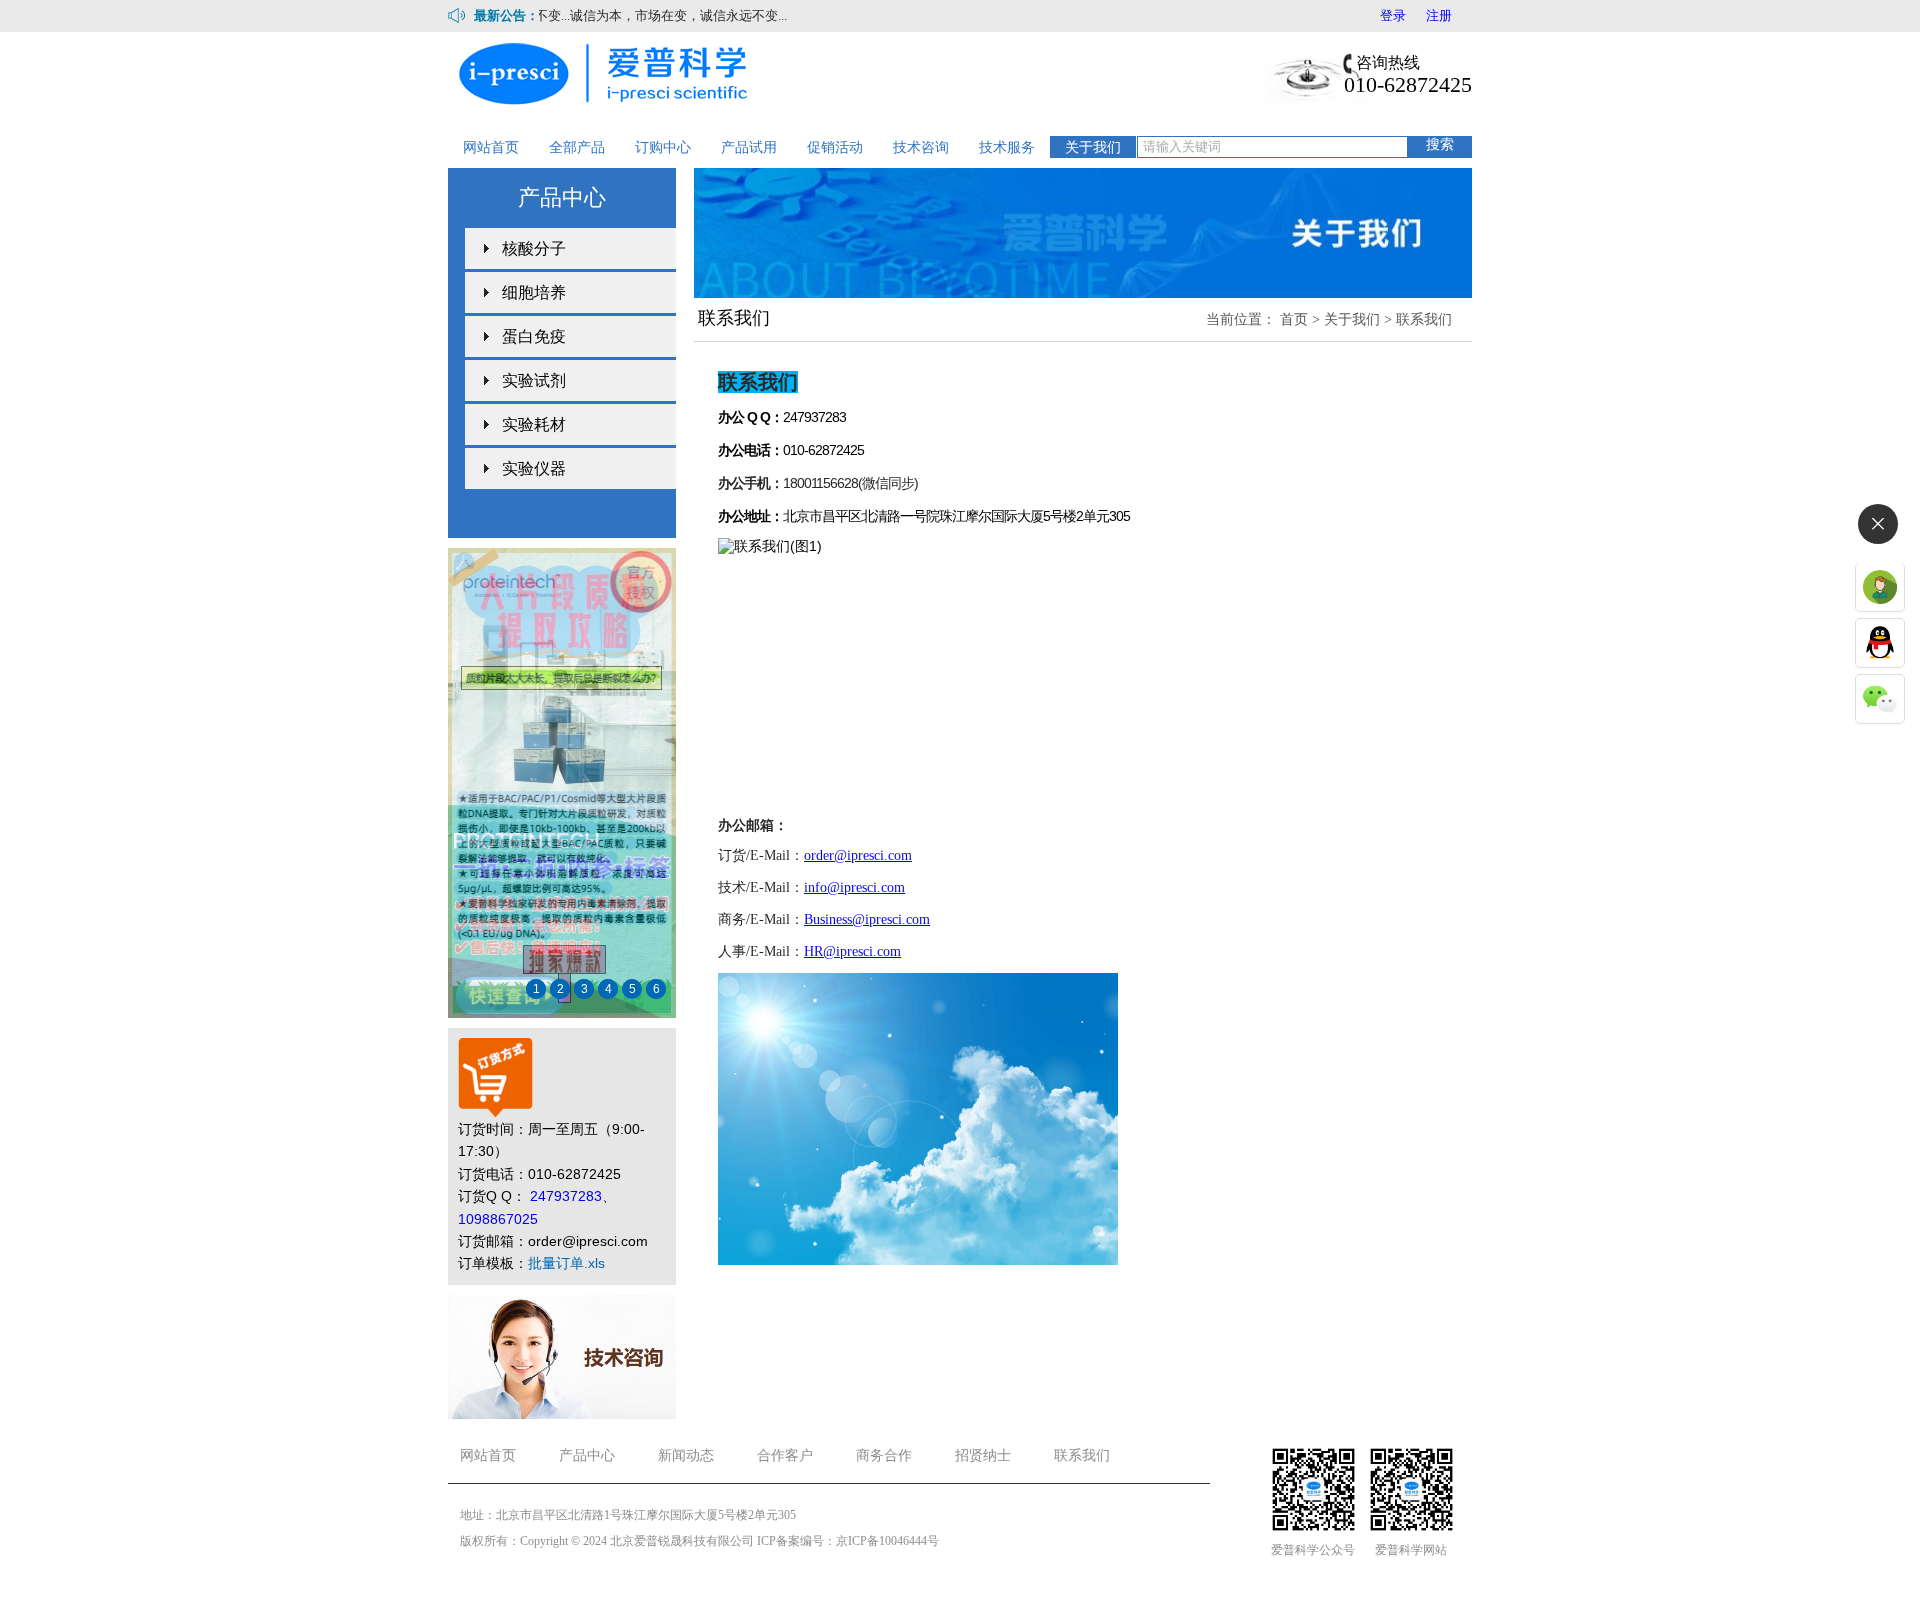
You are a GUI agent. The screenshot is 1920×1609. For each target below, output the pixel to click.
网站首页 (491, 147)
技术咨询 (921, 147)
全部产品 (577, 147)
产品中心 (587, 1455)
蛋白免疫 (534, 336)
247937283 (566, 1196)
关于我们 (1093, 147)
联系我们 (1424, 319)
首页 (1294, 319)
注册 (1439, 15)
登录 (1393, 15)
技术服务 (1007, 147)
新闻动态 (686, 1455)
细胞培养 (534, 292)
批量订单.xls (566, 1263)
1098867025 (498, 1219)
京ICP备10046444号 (887, 1541)
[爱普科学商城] (609, 72)
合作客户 (785, 1455)
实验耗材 (534, 424)
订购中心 (663, 147)
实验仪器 (534, 468)
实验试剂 (534, 380)
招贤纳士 (983, 1455)
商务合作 (884, 1455)
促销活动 (835, 147)
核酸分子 (534, 248)
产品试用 (749, 147)
